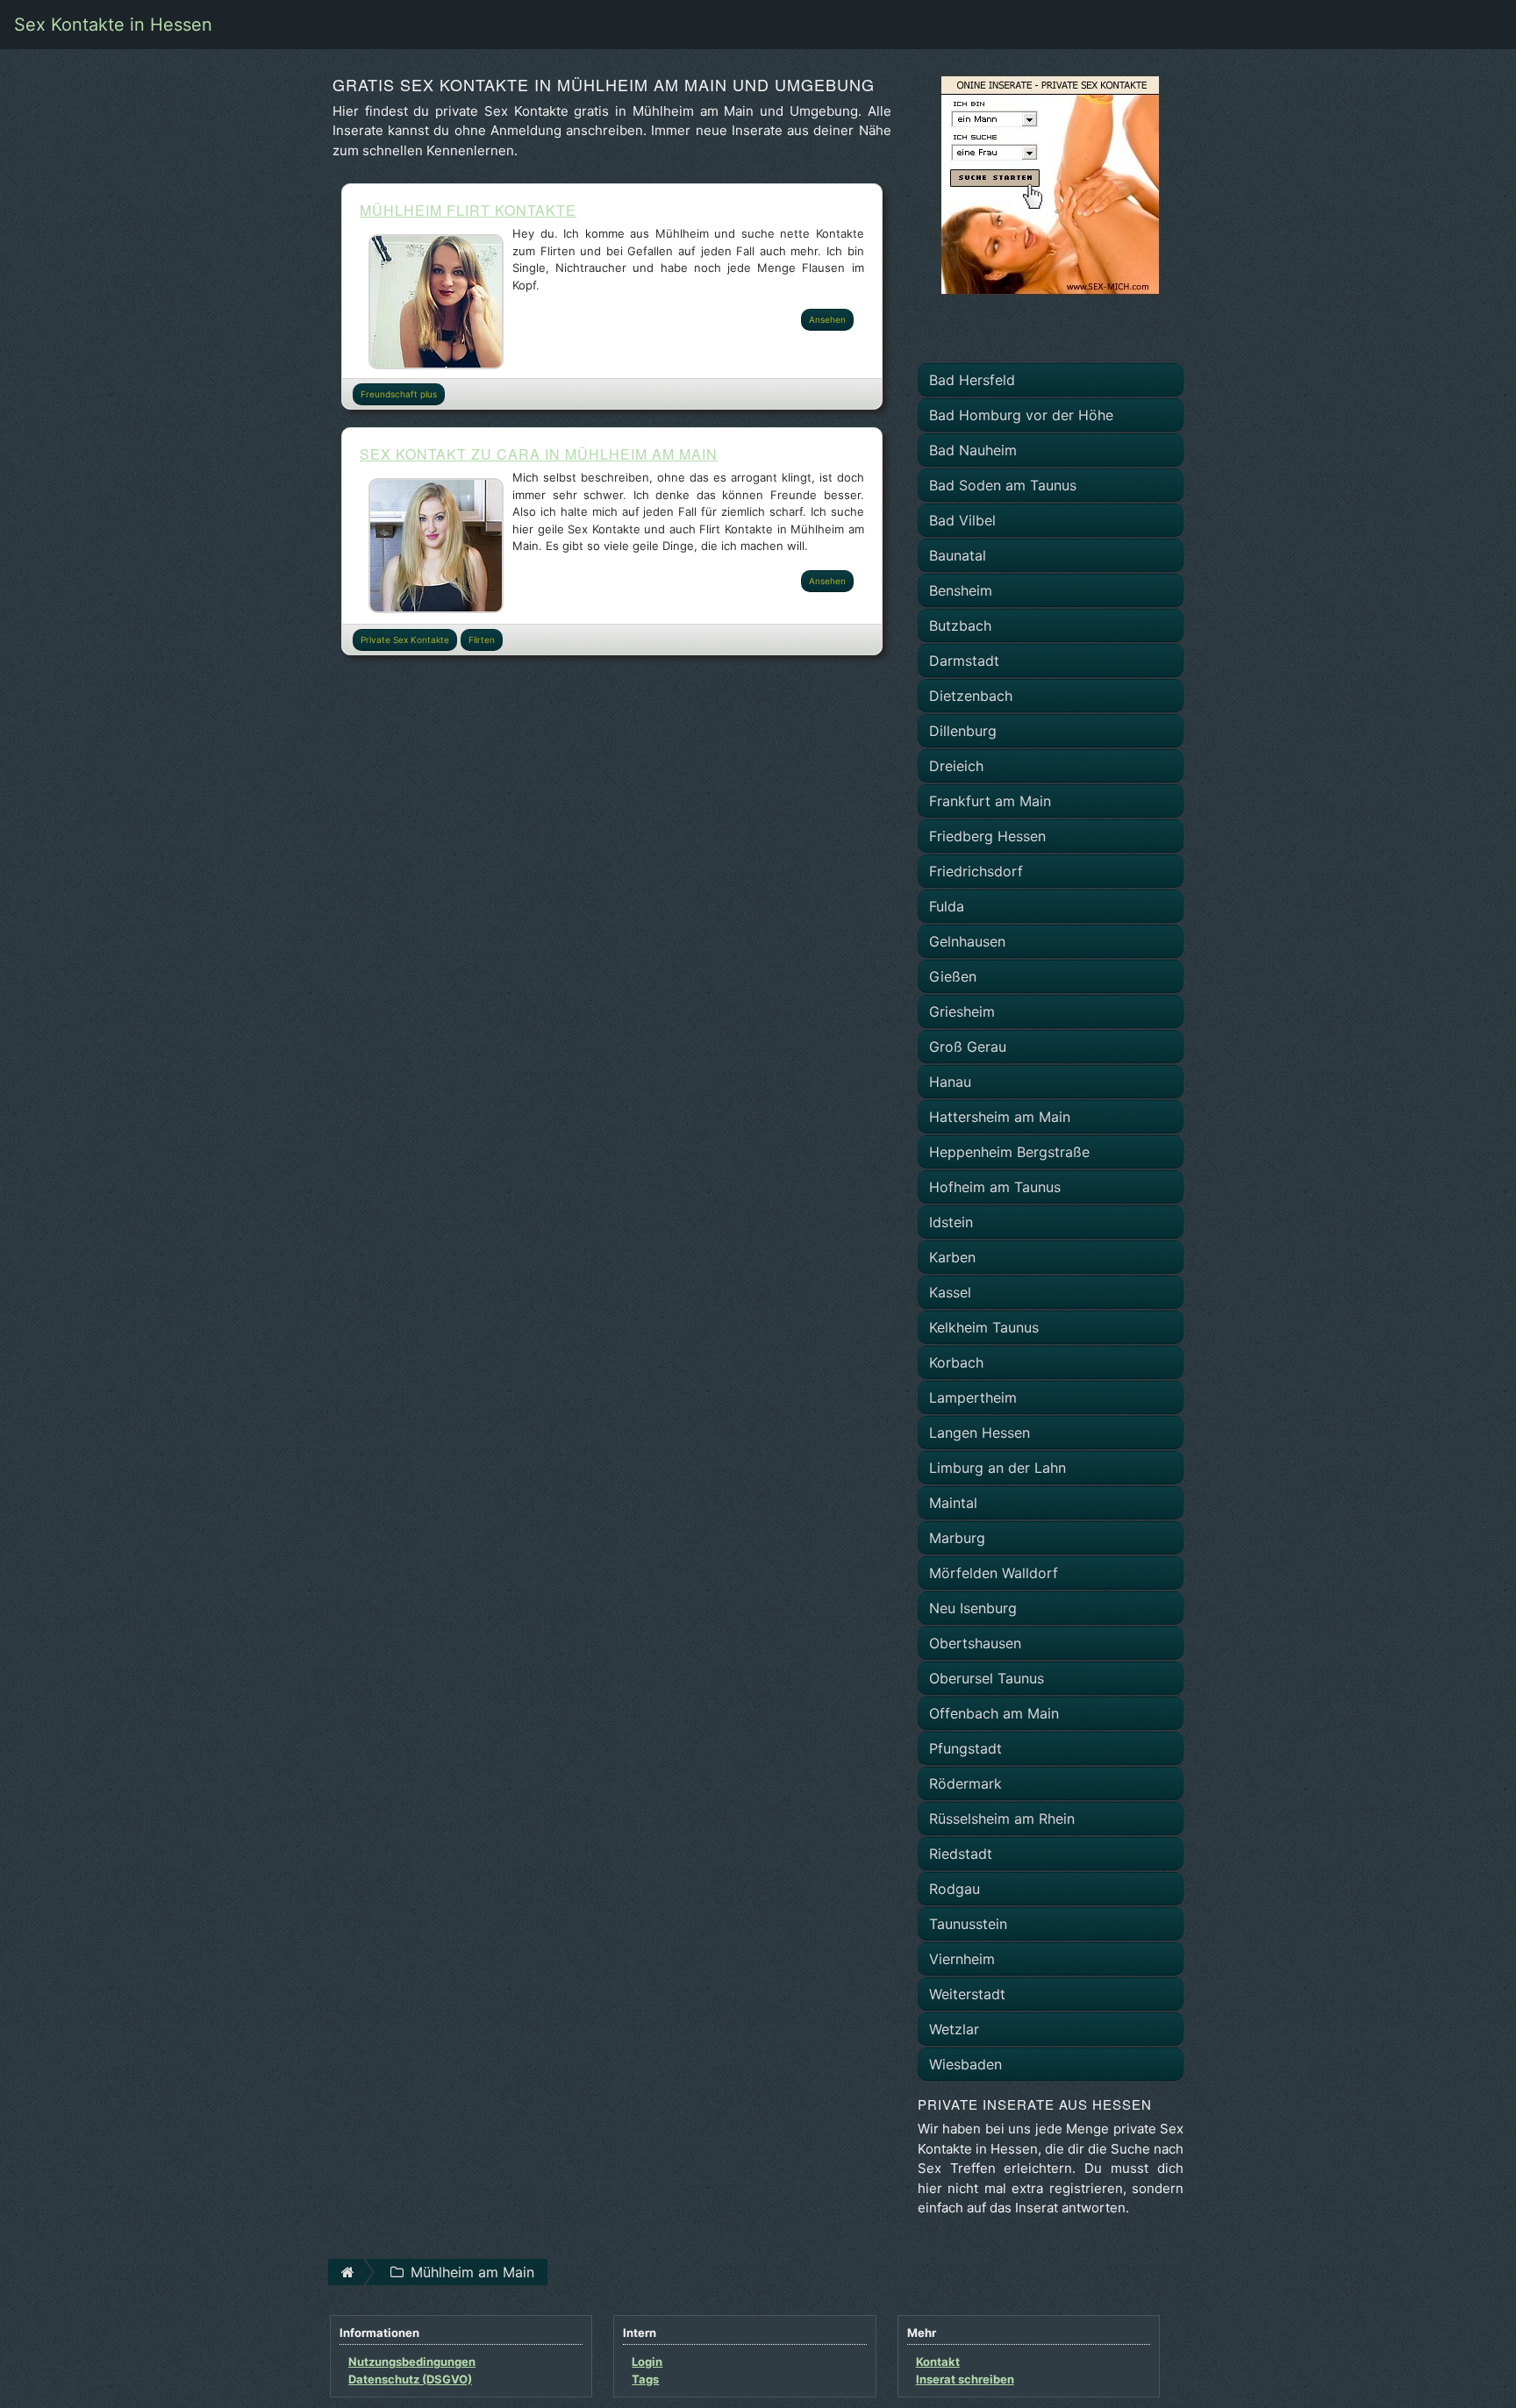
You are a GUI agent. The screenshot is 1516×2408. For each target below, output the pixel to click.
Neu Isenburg (973, 1608)
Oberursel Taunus (987, 1678)
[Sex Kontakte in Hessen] (1050, 183)
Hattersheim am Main (1000, 1117)
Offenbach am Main (994, 1713)
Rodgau (955, 1889)
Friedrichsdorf (976, 871)
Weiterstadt (967, 1994)
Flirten (482, 640)
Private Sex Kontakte (405, 640)
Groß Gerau (968, 1047)
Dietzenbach (971, 696)
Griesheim (962, 1011)
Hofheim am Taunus (995, 1187)
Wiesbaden (965, 2064)
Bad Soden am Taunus (1003, 485)
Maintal (953, 1503)
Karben (952, 1257)
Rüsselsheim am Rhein (1002, 1819)
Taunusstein (968, 1924)
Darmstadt (964, 661)
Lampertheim (973, 1397)
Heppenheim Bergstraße (1009, 1152)
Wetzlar (954, 2029)
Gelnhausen (967, 941)
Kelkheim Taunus (984, 1327)
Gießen (953, 976)
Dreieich (956, 766)
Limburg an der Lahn (998, 1468)
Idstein (951, 1222)
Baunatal (958, 555)
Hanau (950, 1082)
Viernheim (962, 1959)
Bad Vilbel (962, 520)
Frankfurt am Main (990, 801)
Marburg (957, 1538)
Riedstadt (961, 1854)
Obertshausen (975, 1643)
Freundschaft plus (399, 394)
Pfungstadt (965, 1748)
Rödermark (965, 1783)
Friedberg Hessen (987, 836)
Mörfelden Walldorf (994, 1573)
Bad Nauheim (973, 450)
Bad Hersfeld (972, 380)
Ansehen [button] (827, 319)
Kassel (950, 1292)
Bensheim (961, 590)
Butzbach (960, 625)
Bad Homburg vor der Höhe (1021, 415)
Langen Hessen (980, 1433)
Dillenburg (963, 731)
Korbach (956, 1362)
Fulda (947, 906)
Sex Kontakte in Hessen (113, 25)
